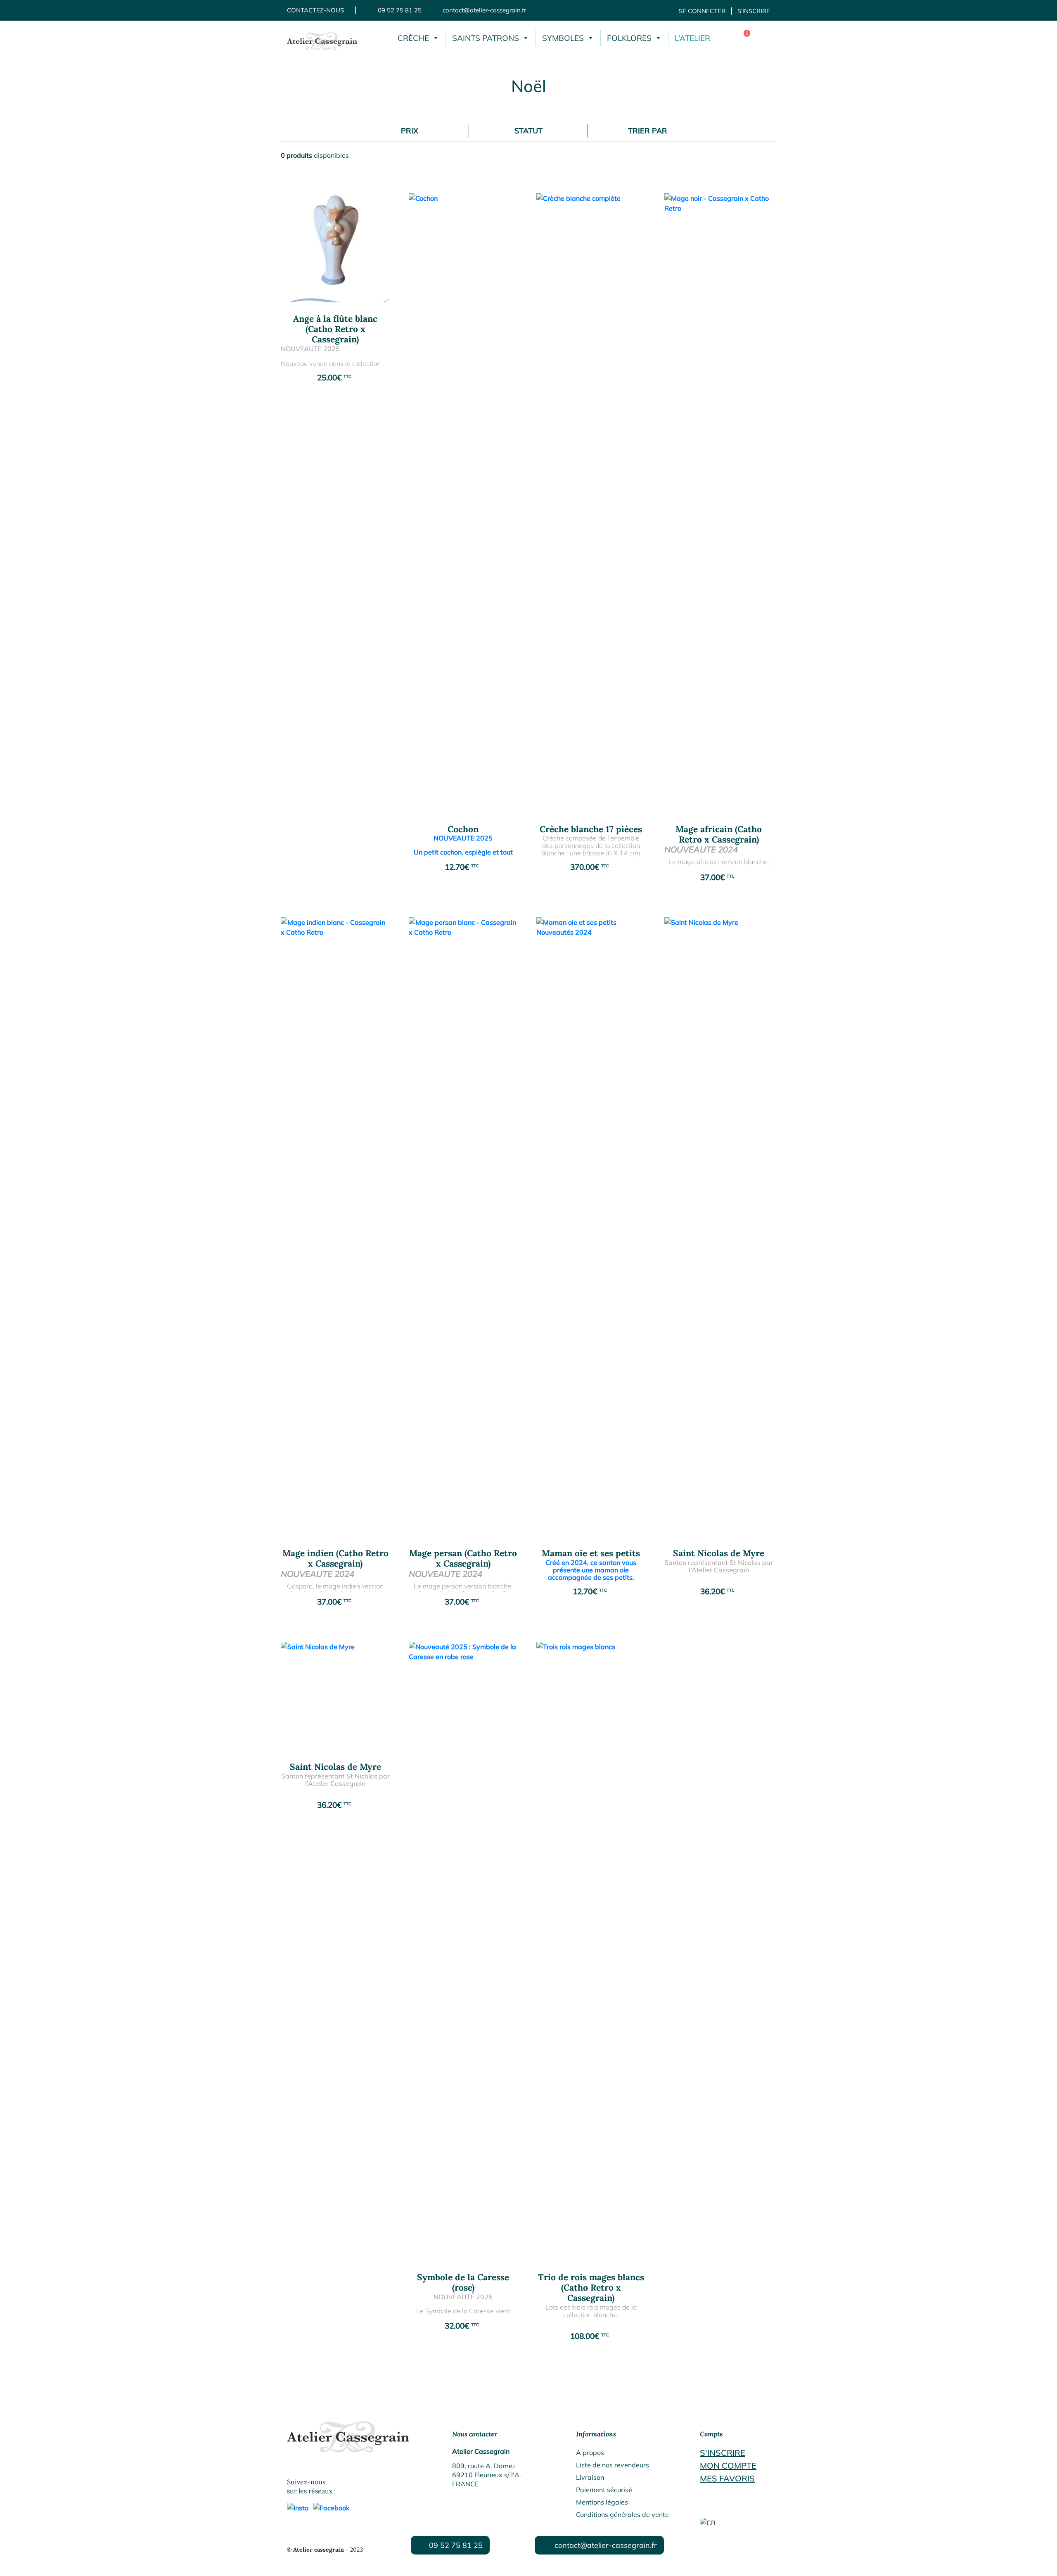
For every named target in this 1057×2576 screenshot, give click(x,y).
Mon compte (728, 2466)
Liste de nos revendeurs (613, 2465)
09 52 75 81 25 (400, 10)
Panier (741, 38)
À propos (590, 2453)
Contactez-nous (315, 10)
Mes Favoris (727, 2478)
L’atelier (692, 38)
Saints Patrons (486, 38)
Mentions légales (602, 2502)
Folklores (629, 38)
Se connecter (702, 11)
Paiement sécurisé (604, 2490)
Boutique (762, 38)
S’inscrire (754, 11)
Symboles (563, 38)
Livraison (590, 2477)
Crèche (413, 38)
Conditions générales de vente (622, 2514)
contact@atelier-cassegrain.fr (484, 10)
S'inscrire (723, 2453)
